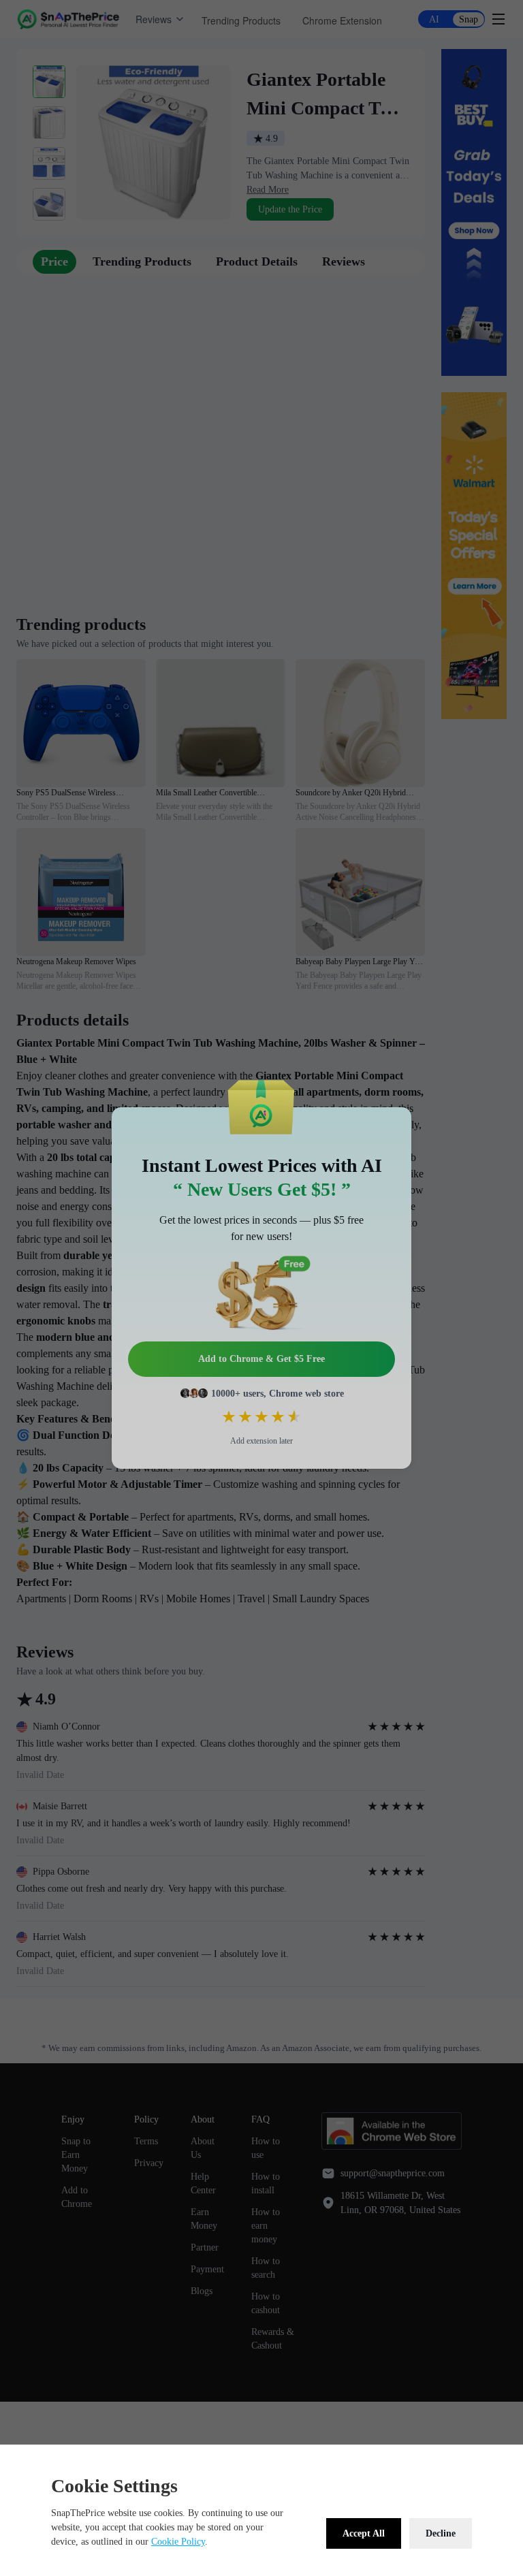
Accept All (364, 2533)
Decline (441, 2533)
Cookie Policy (178, 2542)
